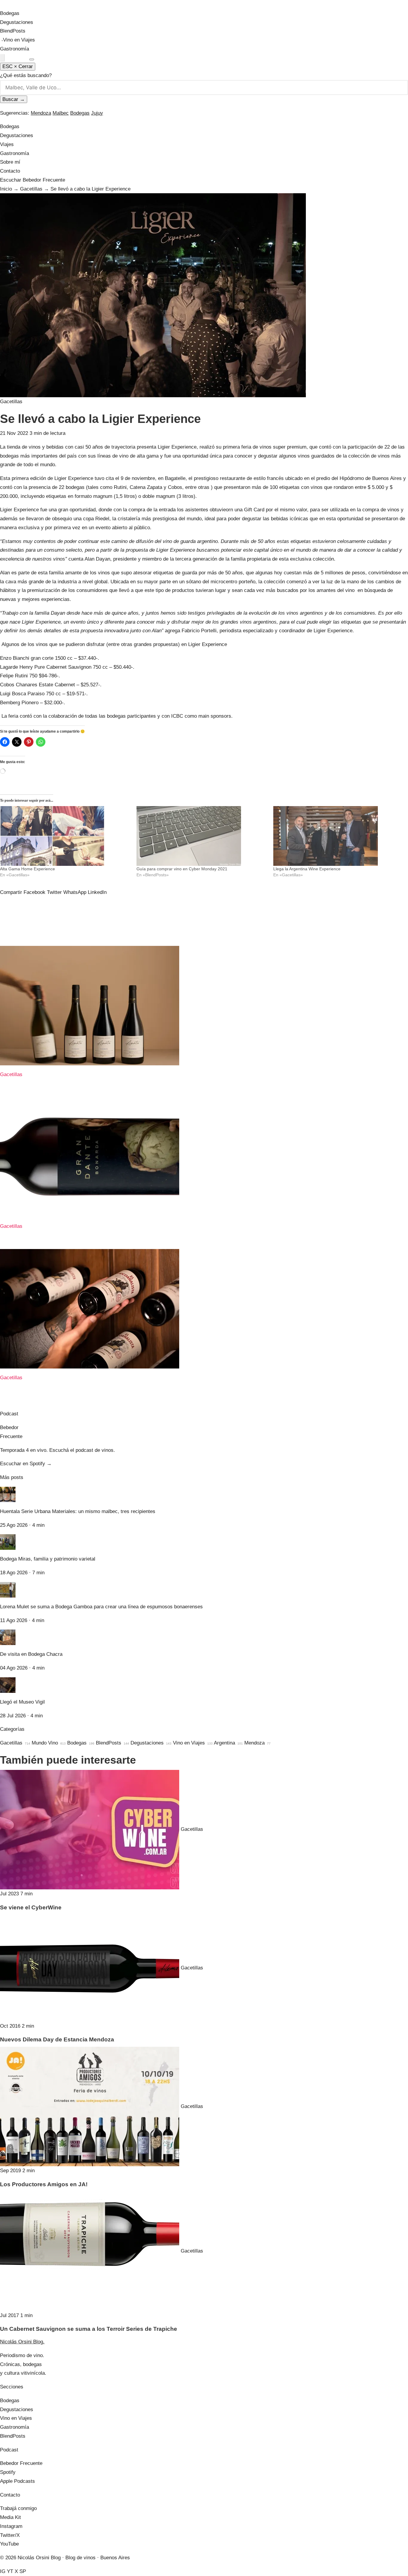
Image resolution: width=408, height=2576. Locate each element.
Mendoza (41, 113)
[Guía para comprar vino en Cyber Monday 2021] (202, 836)
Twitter (54, 892)
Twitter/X (10, 2535)
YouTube (9, 2544)
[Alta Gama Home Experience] (65, 836)
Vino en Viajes (19, 40)
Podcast (18, 58)
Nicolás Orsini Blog (29, 5)
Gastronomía (14, 49)
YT (10, 2571)
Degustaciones (17, 22)
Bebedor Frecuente (21, 2463)
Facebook (34, 892)
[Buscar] (2, 58)
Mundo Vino (49, 1743)
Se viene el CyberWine (31, 1907)
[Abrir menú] (32, 59)
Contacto (10, 171)
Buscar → (14, 99)
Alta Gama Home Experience (27, 869)
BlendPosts (13, 31)
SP (23, 2571)
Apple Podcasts (17, 2481)
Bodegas (10, 13)
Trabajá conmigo (18, 2508)
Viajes (7, 144)
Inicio (6, 189)
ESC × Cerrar (18, 66)
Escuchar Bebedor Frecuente (33, 180)
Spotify (8, 2472)
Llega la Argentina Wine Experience (307, 869)
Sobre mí (10, 162)
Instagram (11, 2526)
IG (3, 2571)
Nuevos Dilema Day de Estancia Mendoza (57, 2039)
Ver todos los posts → (25, 1405)
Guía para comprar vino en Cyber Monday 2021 (182, 869)
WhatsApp (75, 892)
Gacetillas (31, 189)
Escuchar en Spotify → (26, 1464)
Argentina (228, 1743)
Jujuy (97, 113)
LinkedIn (97, 892)
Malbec (61, 113)
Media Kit (10, 2517)
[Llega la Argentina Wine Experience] (339, 836)
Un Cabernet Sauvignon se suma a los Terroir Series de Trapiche (89, 2329)
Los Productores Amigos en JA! (44, 2184)
